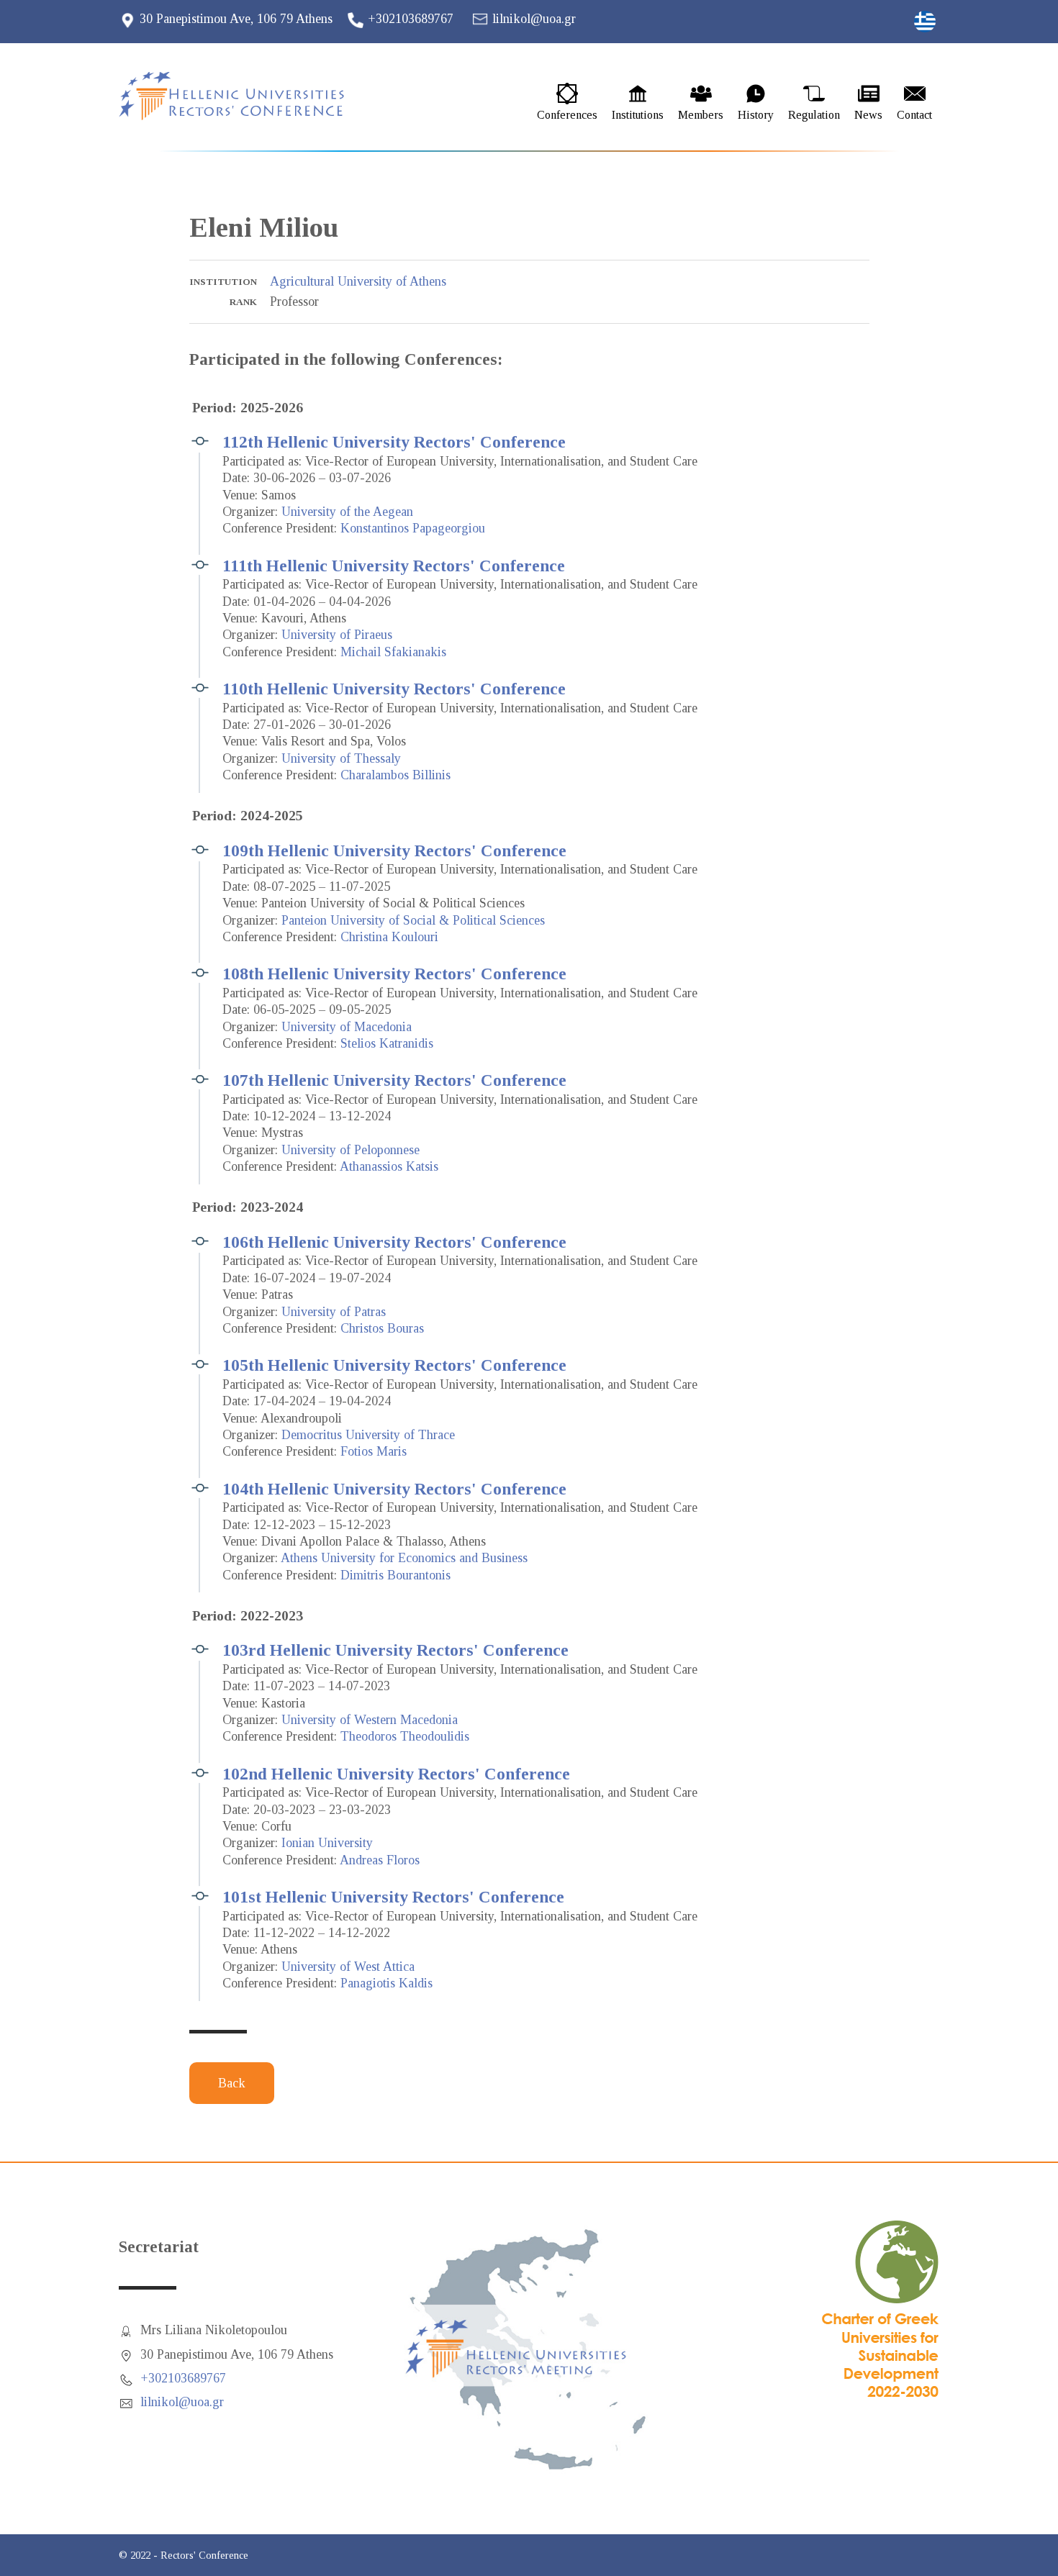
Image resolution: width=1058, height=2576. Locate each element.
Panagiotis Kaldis (386, 1983)
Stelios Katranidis (387, 1043)
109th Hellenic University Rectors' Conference (394, 851)
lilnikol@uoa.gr (534, 19)
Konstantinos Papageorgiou (413, 528)
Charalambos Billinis (395, 775)
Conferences (567, 115)
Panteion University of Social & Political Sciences (413, 920)
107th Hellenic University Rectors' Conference (394, 1080)
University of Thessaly (341, 758)
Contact (914, 115)
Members (701, 115)
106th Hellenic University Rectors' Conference (394, 1242)
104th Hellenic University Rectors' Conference (394, 1489)
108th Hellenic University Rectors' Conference (394, 974)
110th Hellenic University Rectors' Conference (394, 689)
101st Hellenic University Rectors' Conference (393, 1897)
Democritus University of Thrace (368, 1435)
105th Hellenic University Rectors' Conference (394, 1365)
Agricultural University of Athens (358, 281)
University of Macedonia (347, 1027)
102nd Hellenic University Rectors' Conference (396, 1774)
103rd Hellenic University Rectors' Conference (395, 1650)
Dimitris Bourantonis (395, 1575)
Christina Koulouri (389, 937)
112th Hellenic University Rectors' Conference (394, 442)
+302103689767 (411, 19)
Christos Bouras (382, 1328)
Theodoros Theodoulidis (405, 1736)
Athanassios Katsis (389, 1166)
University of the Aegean (347, 512)
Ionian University (327, 1843)
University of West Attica (348, 1967)
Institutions (638, 115)
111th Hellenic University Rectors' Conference (394, 566)
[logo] (245, 96)
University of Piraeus (337, 635)
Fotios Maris (374, 1451)
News (868, 115)
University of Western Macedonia (370, 1720)
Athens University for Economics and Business (404, 1558)
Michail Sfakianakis (393, 652)
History (756, 115)
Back (232, 2083)
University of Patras (334, 1312)
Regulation (814, 115)
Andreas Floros (380, 1860)
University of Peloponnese (351, 1150)
